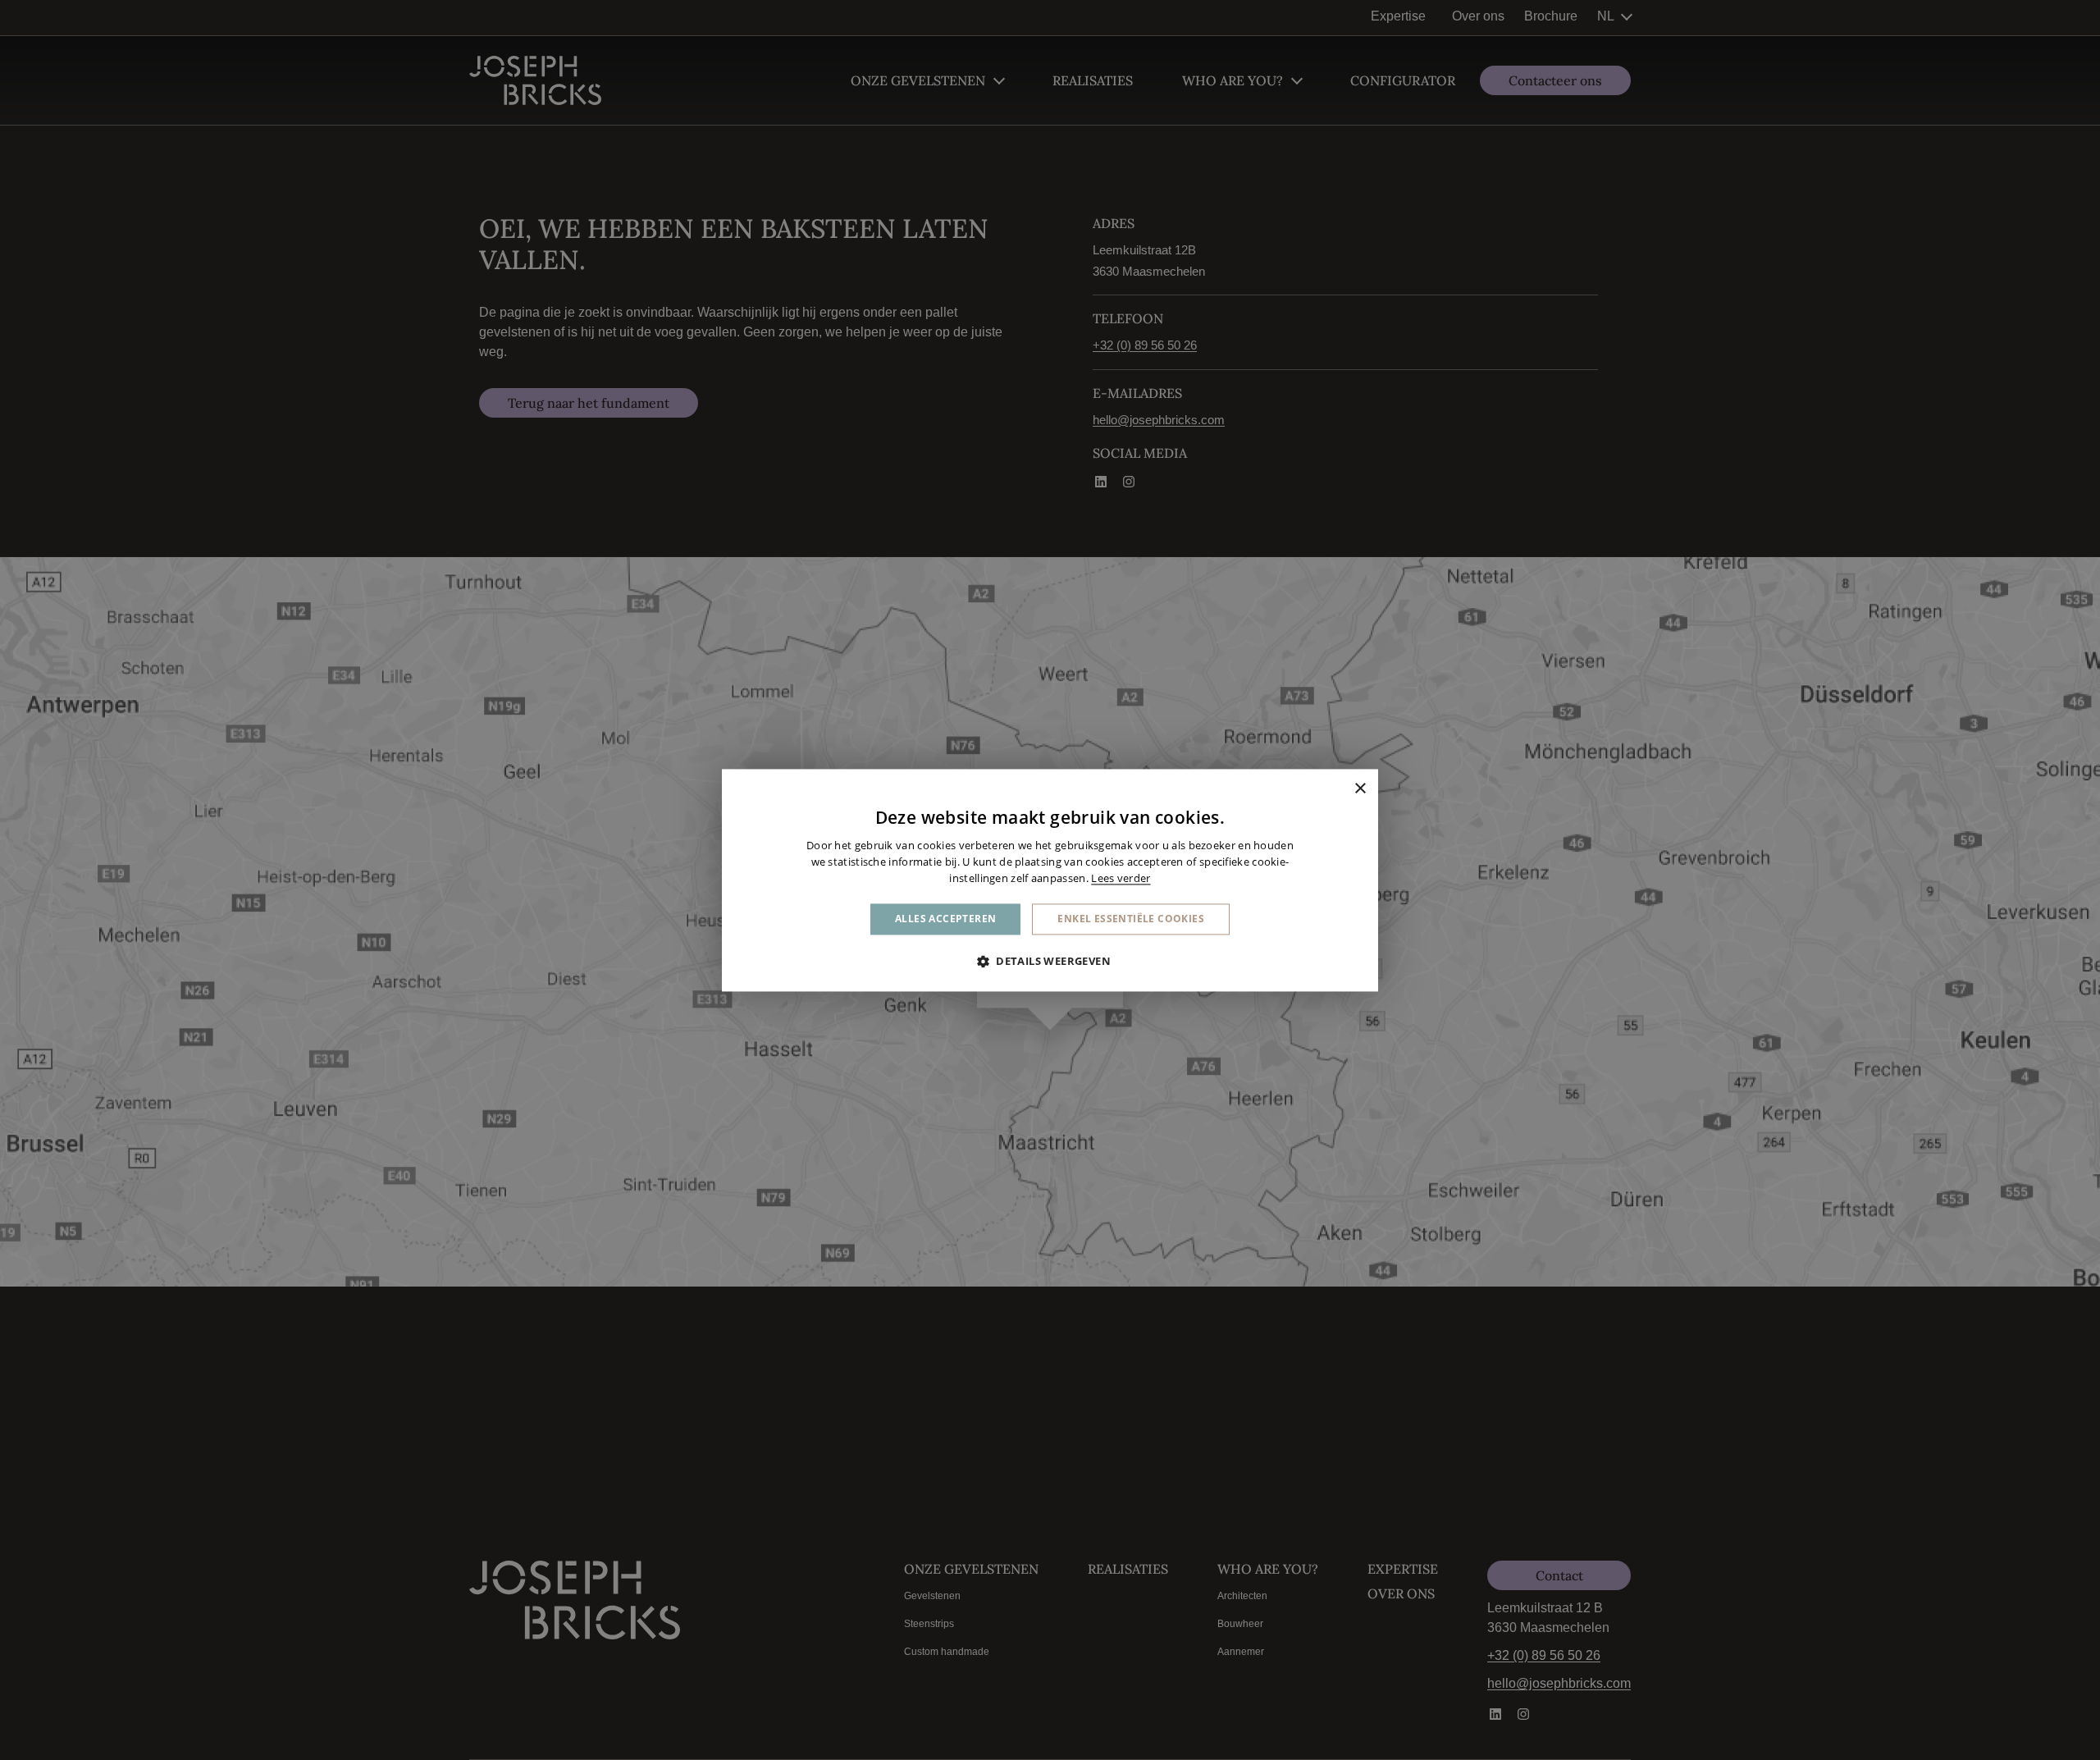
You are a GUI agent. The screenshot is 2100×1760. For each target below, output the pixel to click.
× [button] (1360, 788)
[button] (1050, 961)
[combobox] (1337, 789)
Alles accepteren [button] (945, 919)
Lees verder (1121, 878)
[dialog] (1050, 880)
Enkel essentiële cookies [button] (1131, 919)
